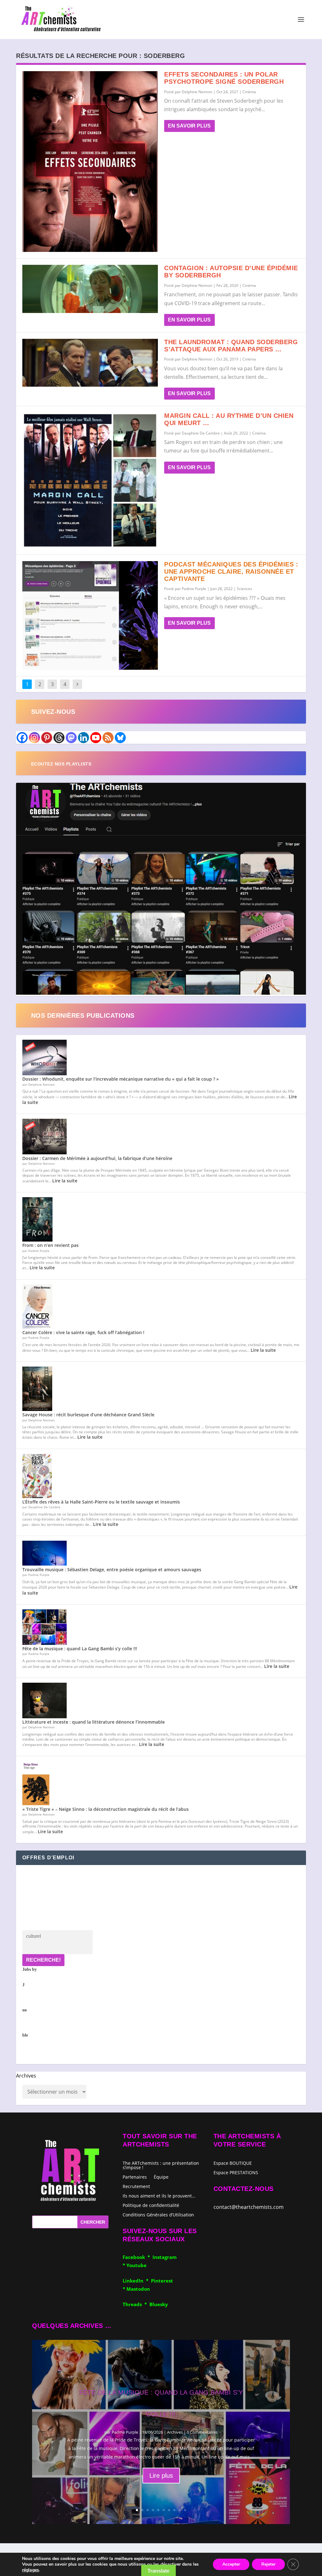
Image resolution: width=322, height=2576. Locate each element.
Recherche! (43, 1960)
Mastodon (138, 2289)
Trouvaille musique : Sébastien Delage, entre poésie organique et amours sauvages (112, 1569)
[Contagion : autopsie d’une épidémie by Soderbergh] (90, 289)
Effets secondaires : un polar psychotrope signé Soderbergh (224, 78)
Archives (26, 2076)
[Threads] (59, 738)
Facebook (135, 2257)
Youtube (136, 2265)
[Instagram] (34, 738)
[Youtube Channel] (96, 738)
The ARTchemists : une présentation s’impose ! (161, 2165)
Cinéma (249, 92)
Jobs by (30, 2002)
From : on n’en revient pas (50, 1245)
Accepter (231, 2564)
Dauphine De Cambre (201, 433)
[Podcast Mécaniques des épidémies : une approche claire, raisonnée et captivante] (90, 615)
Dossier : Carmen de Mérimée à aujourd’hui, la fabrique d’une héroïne (97, 1158)
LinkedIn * (137, 2281)
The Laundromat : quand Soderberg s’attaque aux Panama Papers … (231, 346)
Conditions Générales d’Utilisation (158, 2214)
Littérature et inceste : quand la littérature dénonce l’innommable (94, 1722)
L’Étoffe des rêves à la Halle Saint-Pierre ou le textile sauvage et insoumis (101, 1502)
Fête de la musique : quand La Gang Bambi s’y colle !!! (80, 1649)
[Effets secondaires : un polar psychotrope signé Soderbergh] (90, 162)
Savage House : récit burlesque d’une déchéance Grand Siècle (88, 1415)
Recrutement (136, 2186)
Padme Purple (194, 589)
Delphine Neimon (197, 92)
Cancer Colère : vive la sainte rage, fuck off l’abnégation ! (83, 1332)
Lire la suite (65, 1181)
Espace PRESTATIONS (236, 2173)
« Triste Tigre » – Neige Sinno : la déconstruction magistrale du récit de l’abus (105, 1809)
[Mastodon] (71, 738)
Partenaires (135, 2177)
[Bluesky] (120, 738)
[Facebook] (22, 738)
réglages (31, 2570)
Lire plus (161, 2476)
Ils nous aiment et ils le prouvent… (159, 2195)
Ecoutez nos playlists (61, 764)
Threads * (136, 2304)
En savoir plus (189, 126)
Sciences (244, 589)
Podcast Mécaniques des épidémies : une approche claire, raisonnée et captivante (231, 571)
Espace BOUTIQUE (233, 2164)
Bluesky (159, 2304)
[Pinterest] (47, 738)
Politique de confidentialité (151, 2205)
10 (185, 2510)
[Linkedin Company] (83, 738)
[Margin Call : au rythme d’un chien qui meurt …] (90, 480)
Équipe (161, 2177)
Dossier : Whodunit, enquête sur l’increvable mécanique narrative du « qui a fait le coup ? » (121, 1079)
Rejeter (268, 2564)
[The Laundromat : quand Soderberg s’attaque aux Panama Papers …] (90, 363)
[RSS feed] (108, 738)
